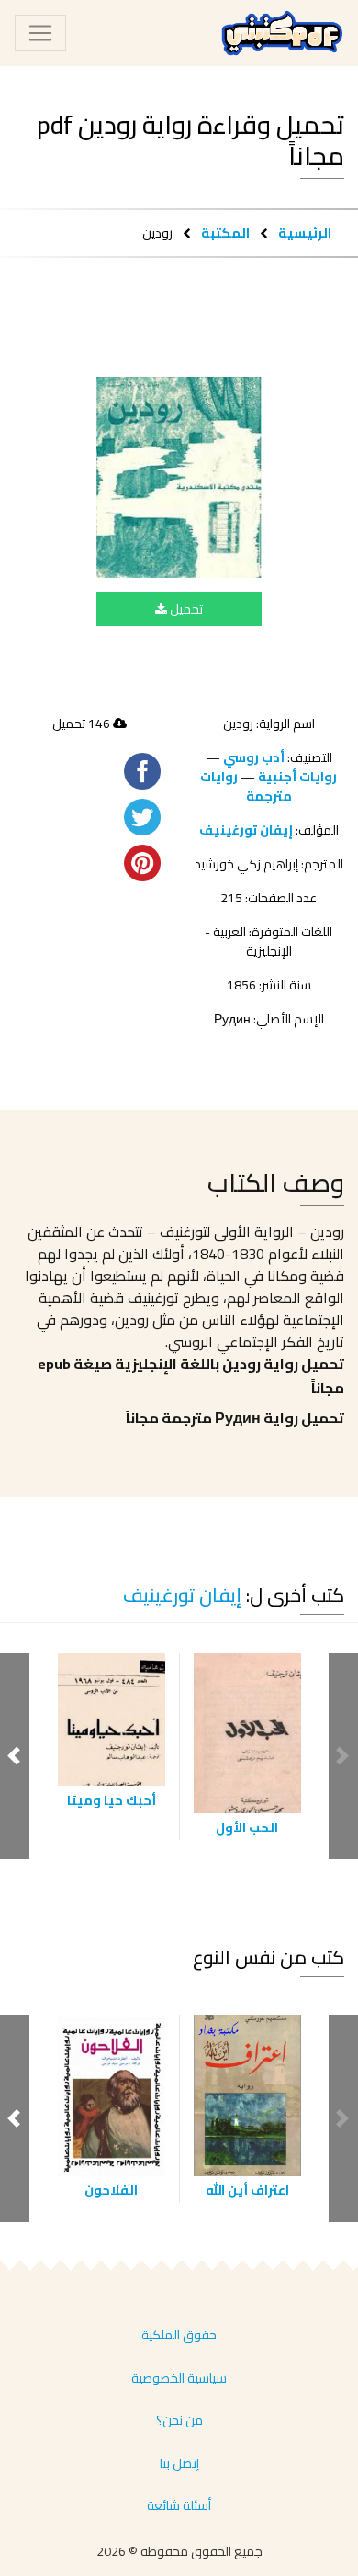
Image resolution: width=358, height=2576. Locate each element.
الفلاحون (111, 2190)
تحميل (185, 609)
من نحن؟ (179, 2420)
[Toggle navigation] (40, 33)
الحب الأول (247, 1828)
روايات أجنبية (297, 777)
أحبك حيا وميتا (112, 1800)
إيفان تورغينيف (246, 830)
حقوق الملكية (179, 2335)
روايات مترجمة (246, 786)
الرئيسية (305, 232)
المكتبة (225, 232)
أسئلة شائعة (179, 2505)
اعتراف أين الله (247, 2190)
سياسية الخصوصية (179, 2378)
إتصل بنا (179, 2463)
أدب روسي (254, 757)
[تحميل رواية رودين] (179, 477)
